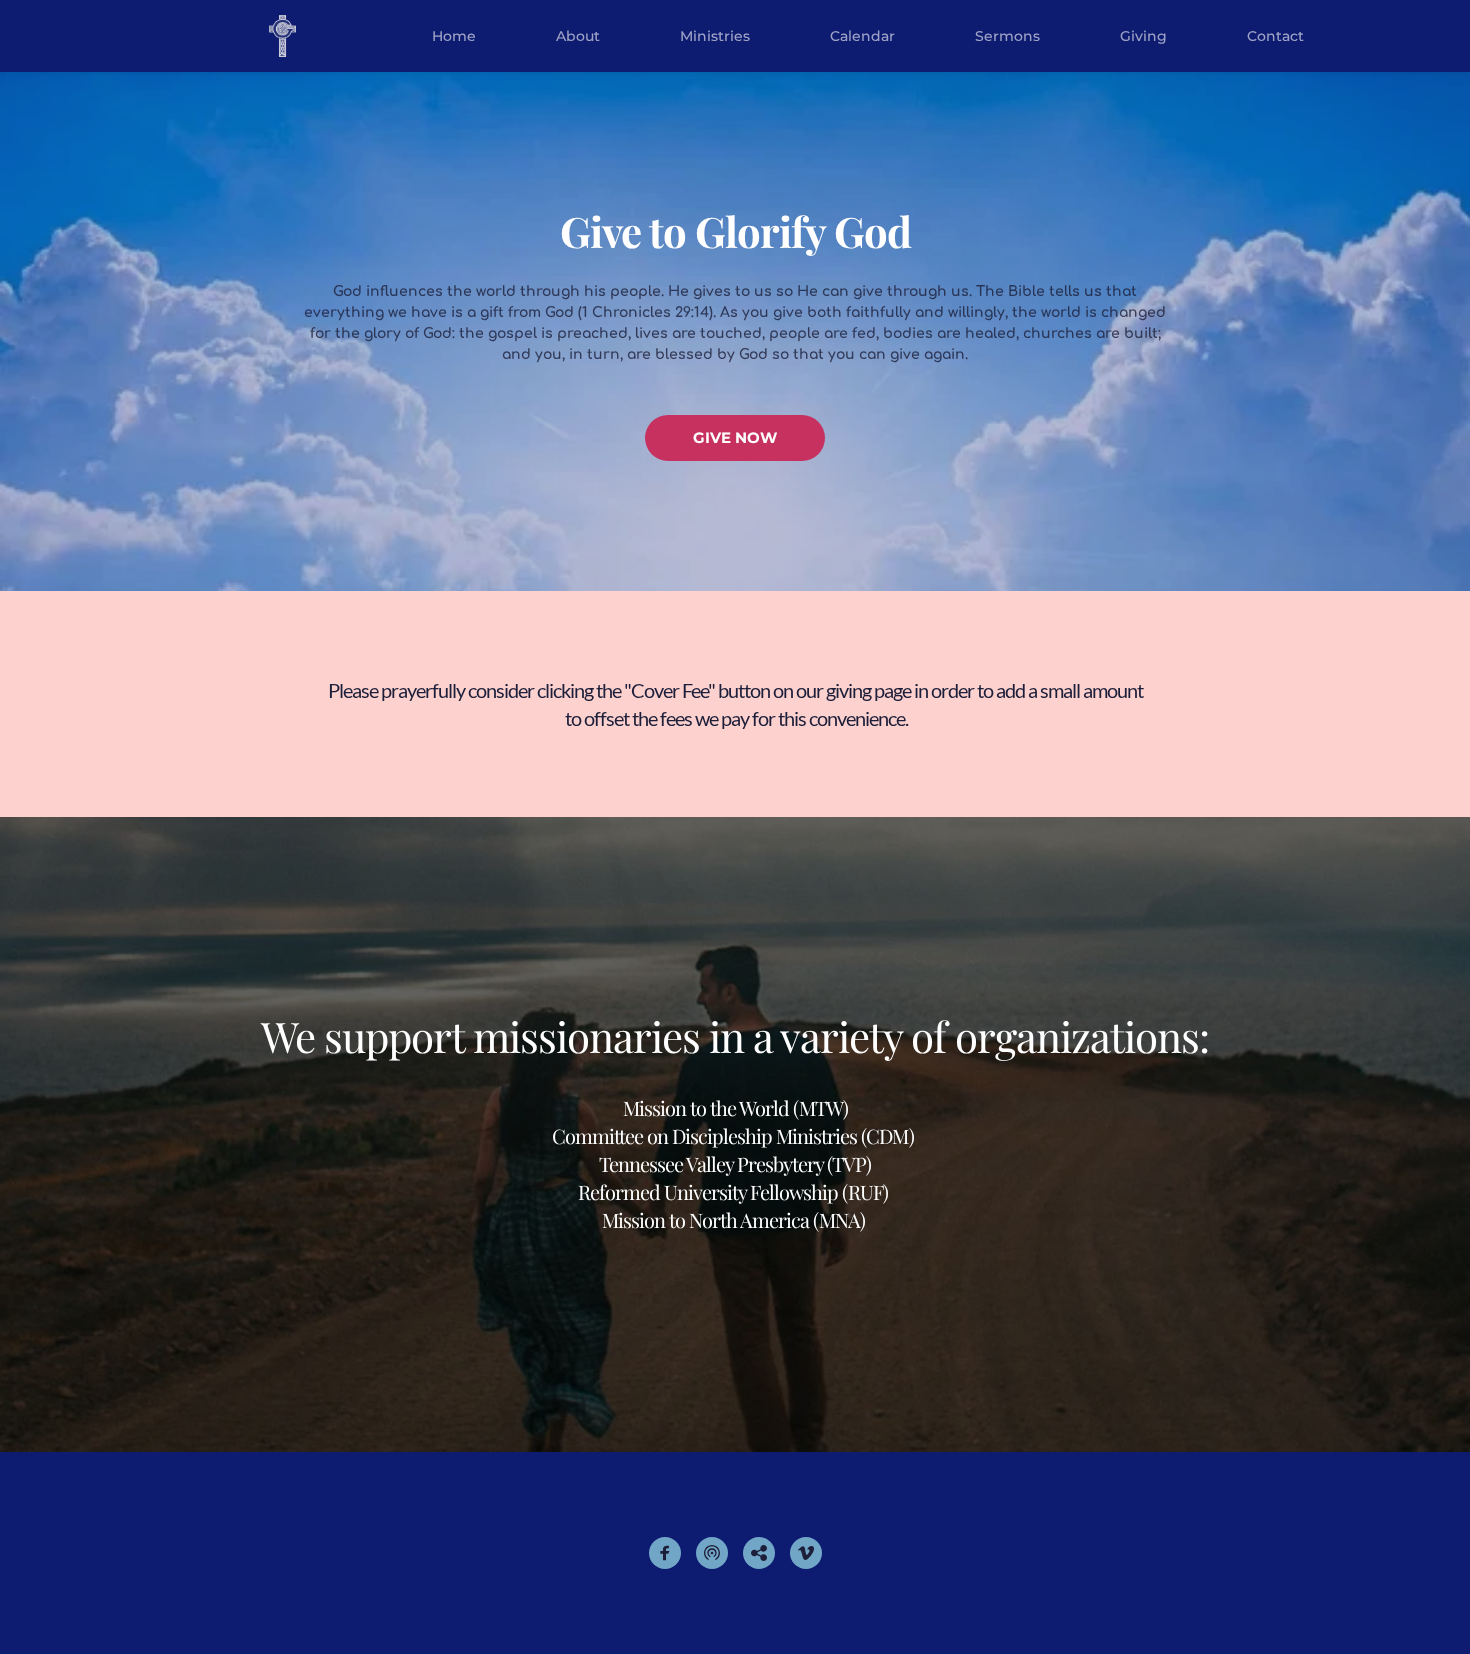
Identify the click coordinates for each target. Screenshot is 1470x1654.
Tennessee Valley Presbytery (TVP (732, 1163)
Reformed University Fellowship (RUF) (733, 1191)
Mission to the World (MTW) (735, 1107)
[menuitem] (454, 36)
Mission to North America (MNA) (733, 1219)
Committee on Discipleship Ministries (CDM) (735, 1135)
